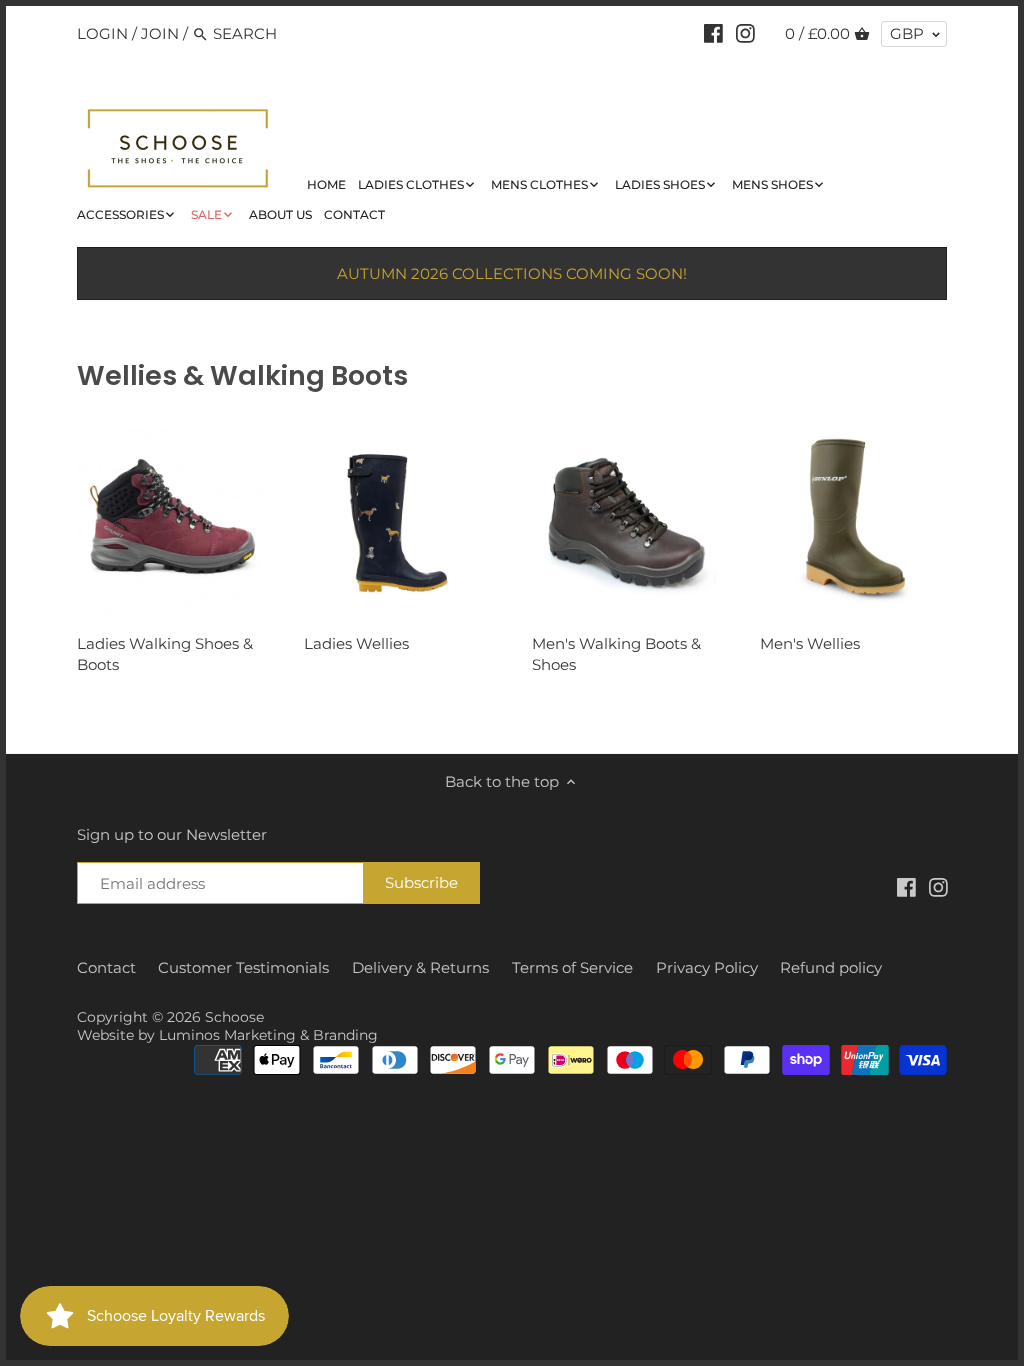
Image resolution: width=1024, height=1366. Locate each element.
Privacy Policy (707, 967)
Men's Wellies (810, 643)
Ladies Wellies (356, 643)
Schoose (234, 1017)
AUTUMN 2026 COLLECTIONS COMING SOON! (512, 273)
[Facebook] (713, 33)
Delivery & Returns (420, 967)
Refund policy (831, 967)
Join (160, 33)
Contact (106, 967)
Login (102, 33)
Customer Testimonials (243, 967)
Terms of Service (572, 967)
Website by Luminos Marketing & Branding (227, 1035)
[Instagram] (745, 33)
